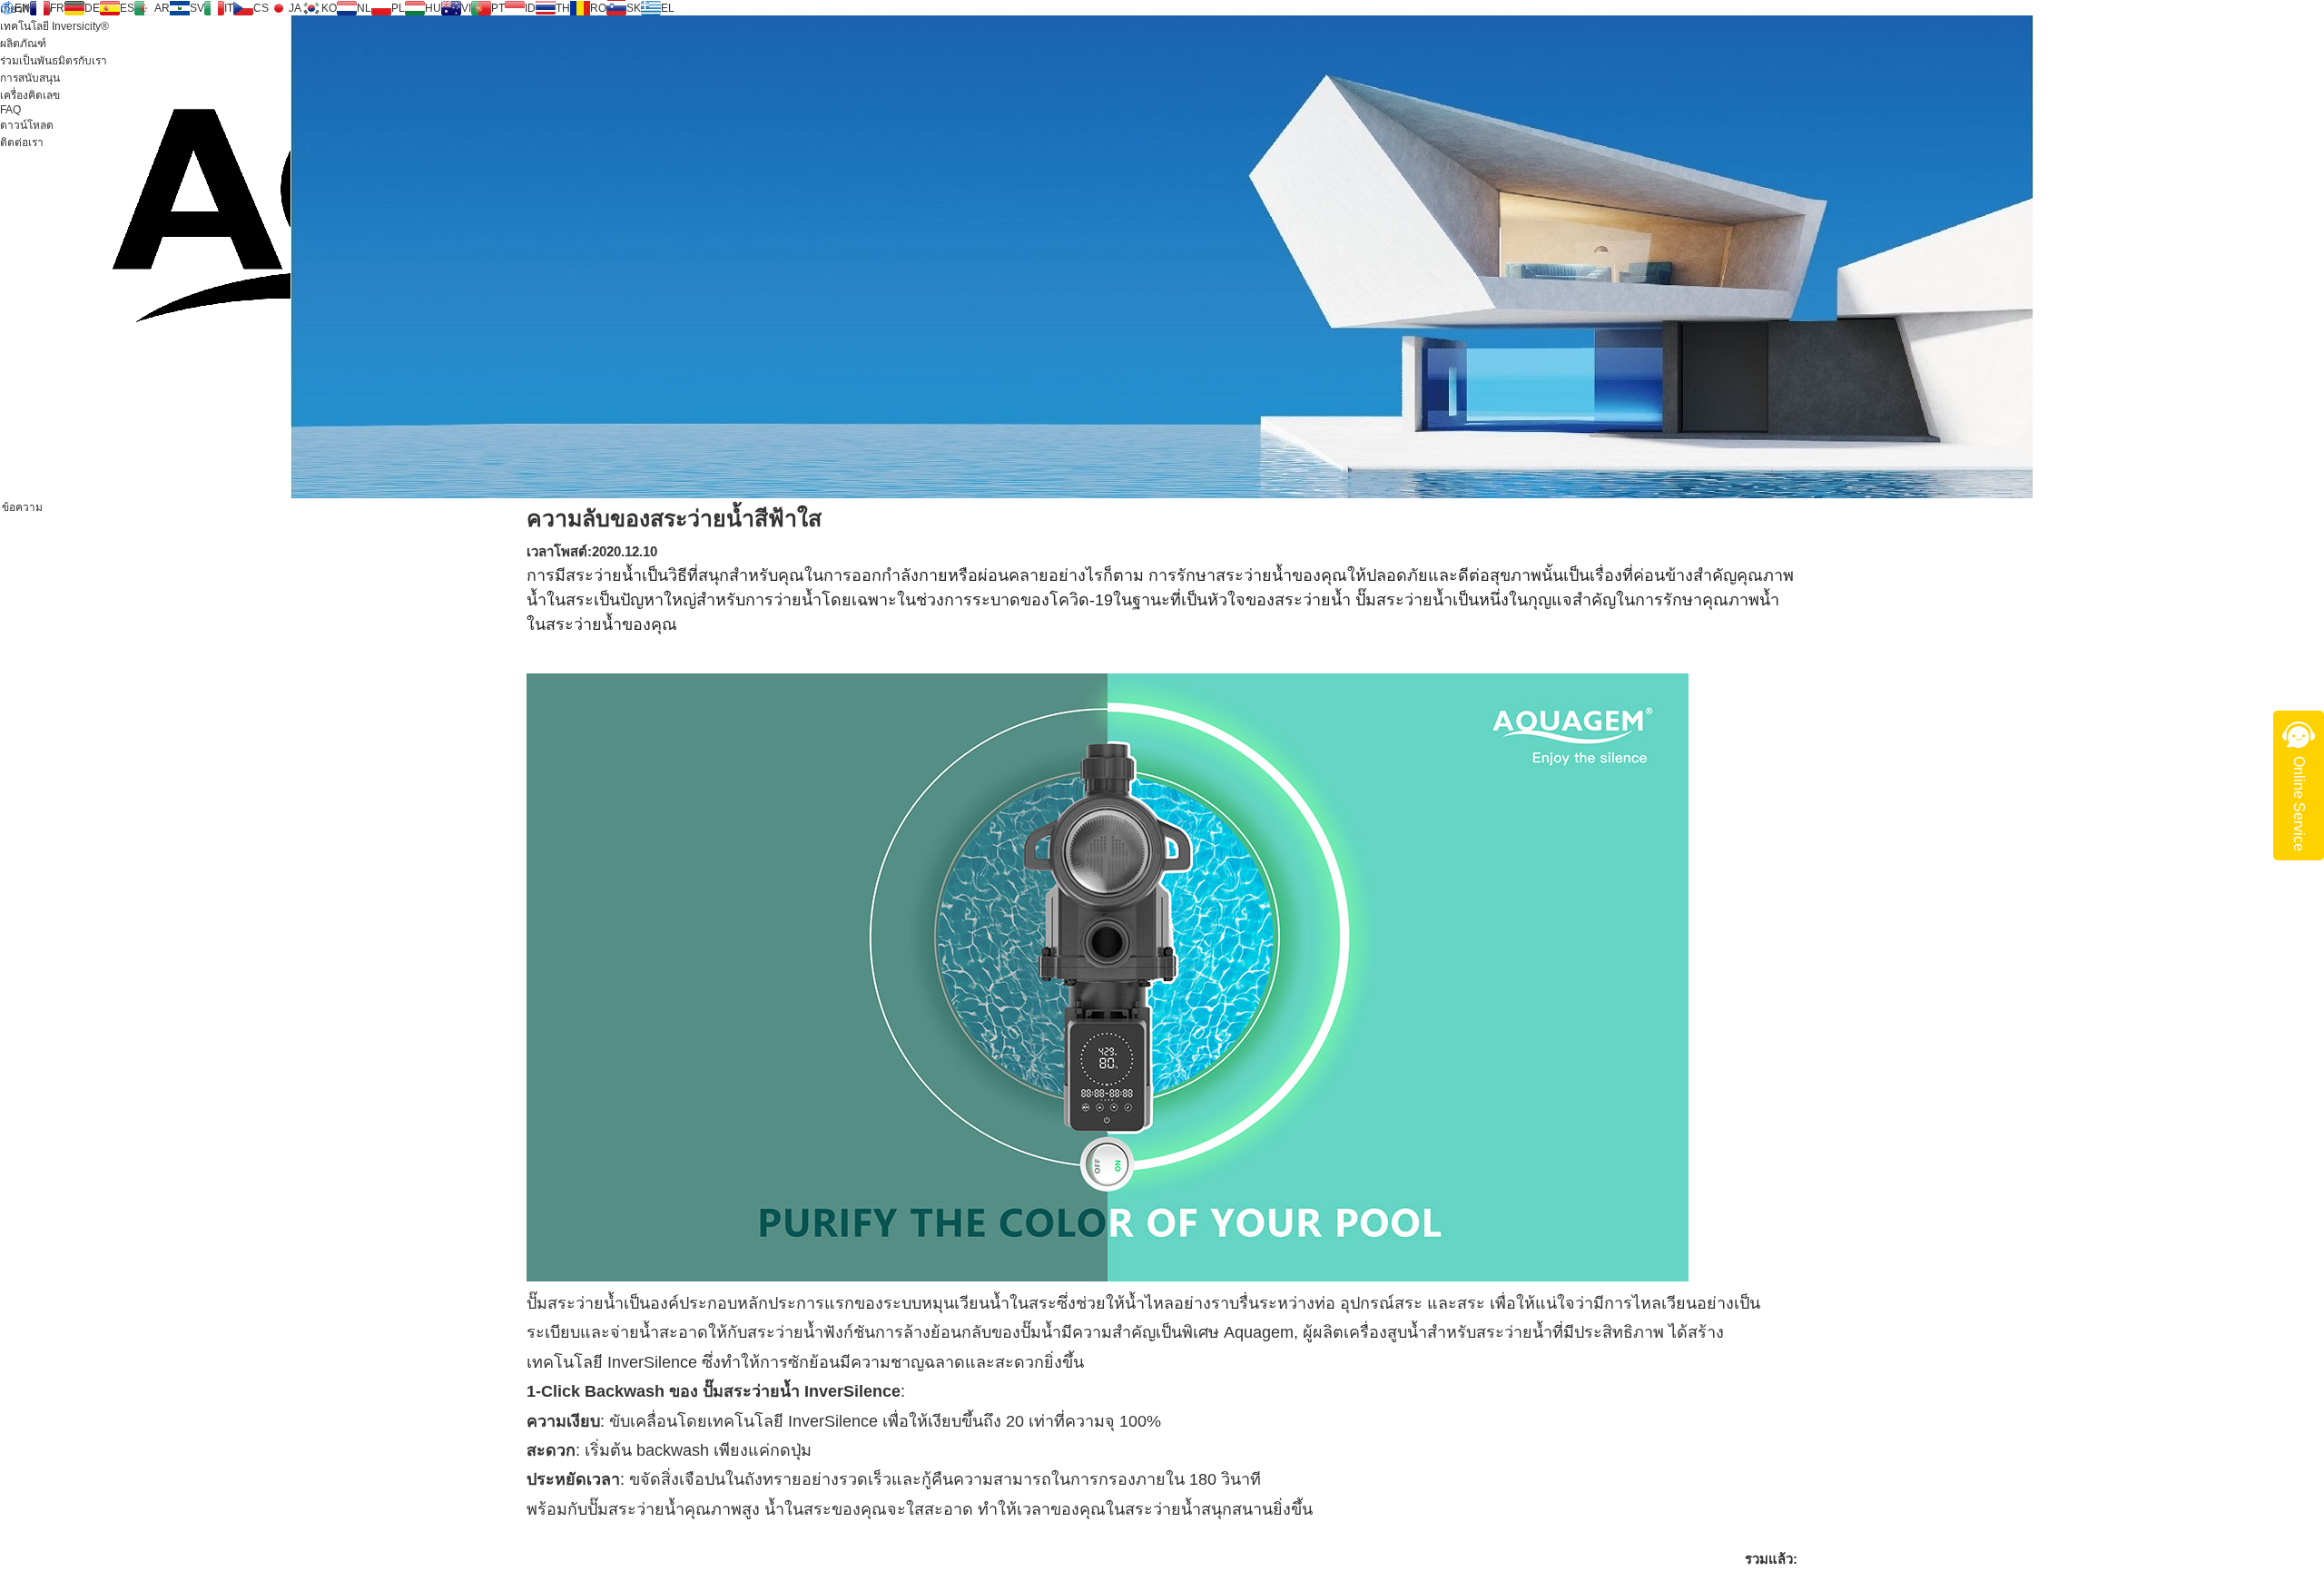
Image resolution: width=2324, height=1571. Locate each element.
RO (598, 8)
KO (329, 8)
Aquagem (1259, 1332)
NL (364, 8)
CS (261, 8)
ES (127, 8)
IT (229, 8)
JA (295, 8)
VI (466, 8)
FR (57, 8)
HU (433, 8)
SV (197, 8)
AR (162, 8)
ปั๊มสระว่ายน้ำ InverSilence (802, 1391)
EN (22, 8)
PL (398, 8)
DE (92, 8)
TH (563, 8)
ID (530, 8)
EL (668, 8)
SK (634, 8)
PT (498, 8)
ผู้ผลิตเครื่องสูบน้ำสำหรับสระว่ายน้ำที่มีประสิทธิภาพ (1483, 1332)
